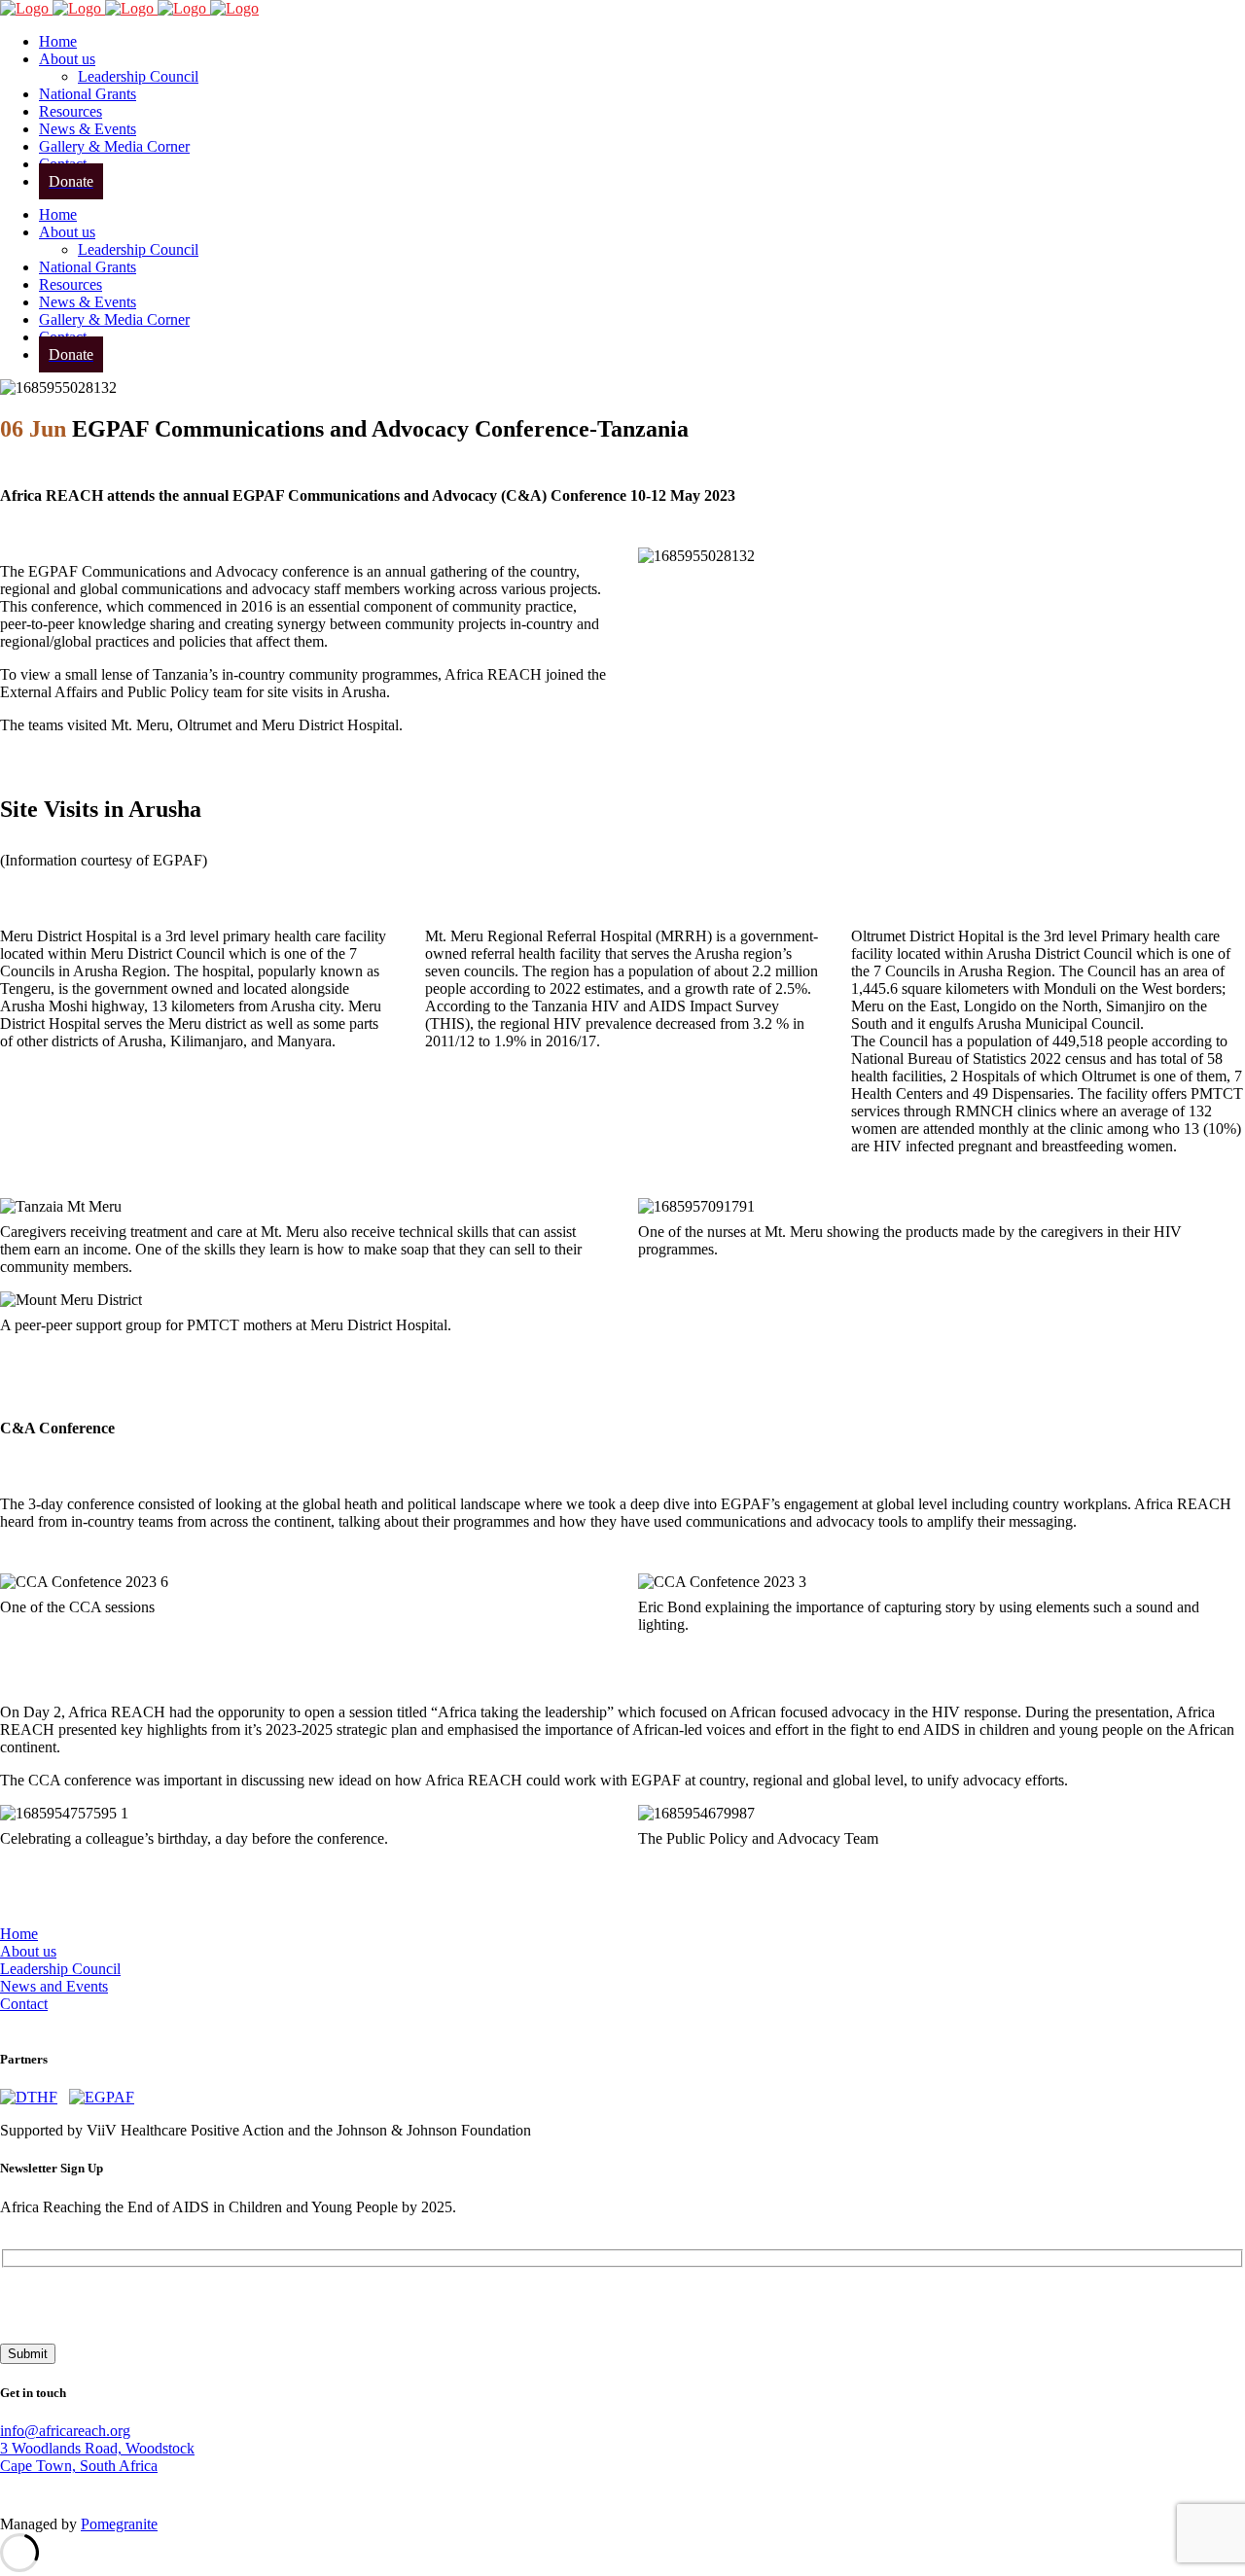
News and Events (54, 1986)
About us (28, 1951)
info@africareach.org (65, 2431)
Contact (24, 2004)
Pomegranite (119, 2524)
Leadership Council (60, 1969)
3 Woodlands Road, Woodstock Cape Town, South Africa (97, 2457)
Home (19, 1934)
